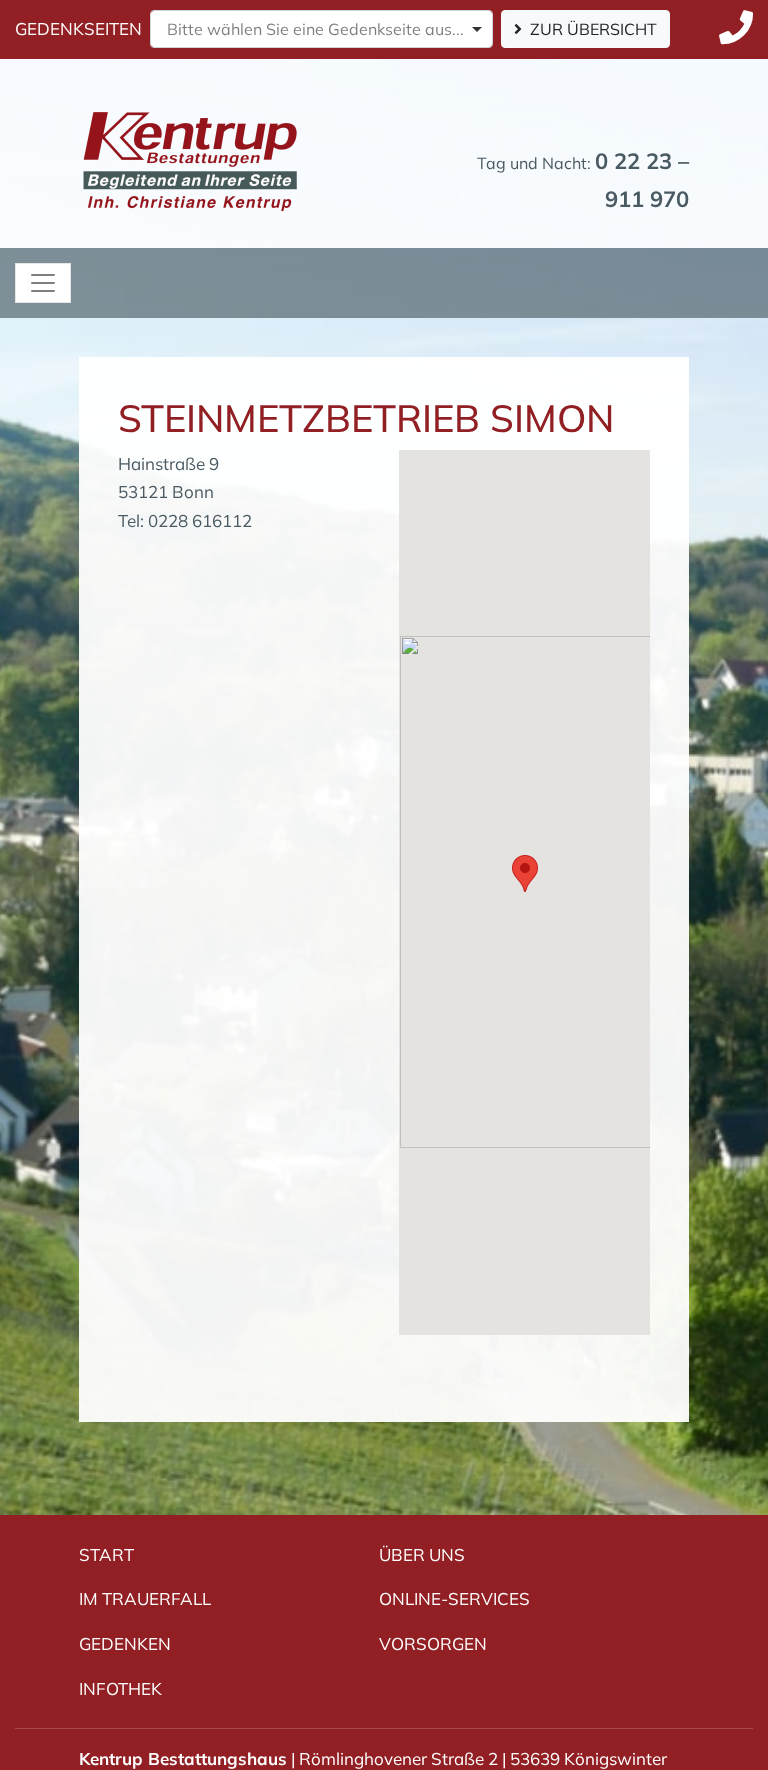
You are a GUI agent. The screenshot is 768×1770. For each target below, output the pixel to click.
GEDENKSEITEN (78, 28)
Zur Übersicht (593, 29)
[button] (525, 873)
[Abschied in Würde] (190, 121)
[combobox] (321, 29)
